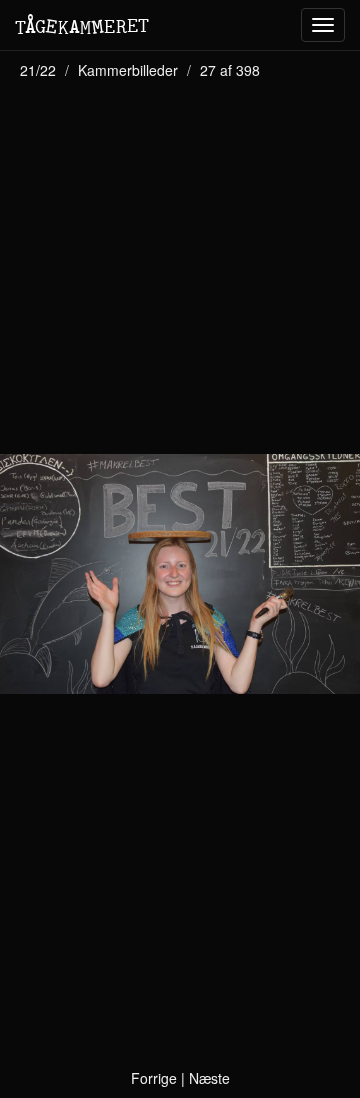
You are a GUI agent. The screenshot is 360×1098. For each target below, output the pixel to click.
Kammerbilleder (128, 70)
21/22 (38, 70)
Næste (209, 1078)
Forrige (154, 1078)
